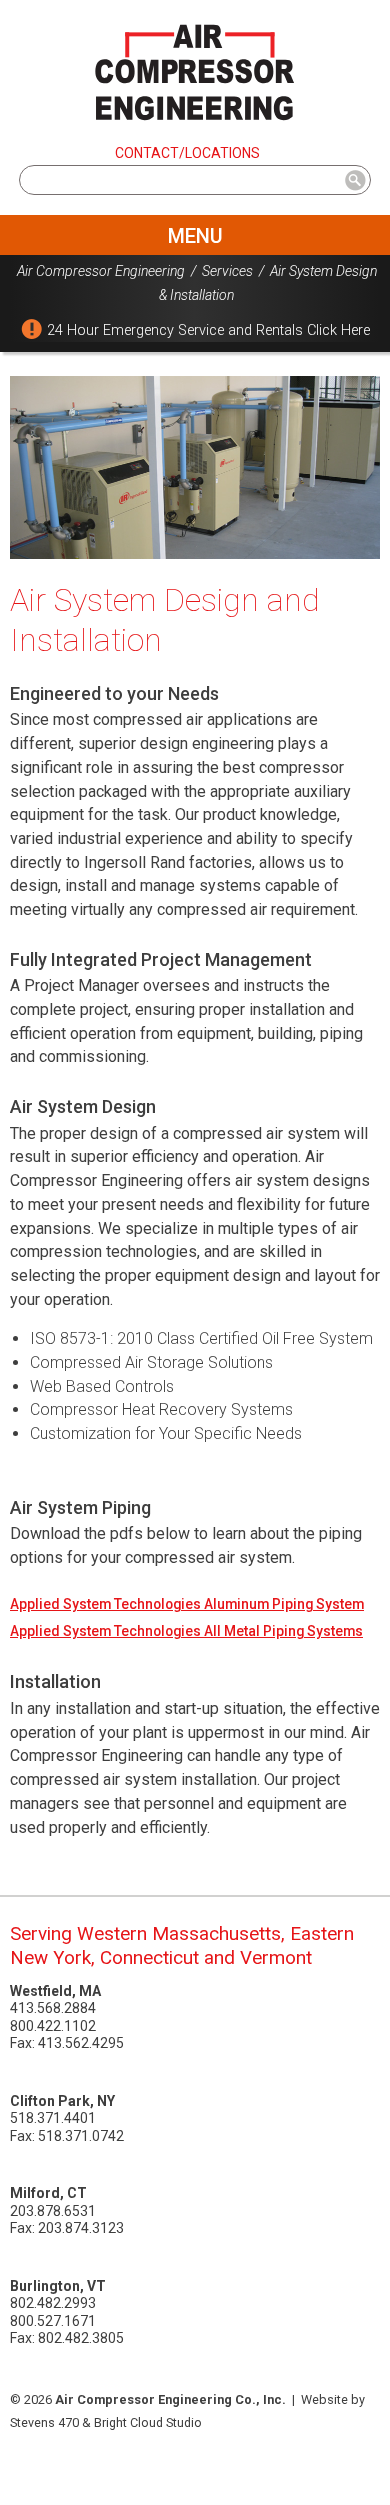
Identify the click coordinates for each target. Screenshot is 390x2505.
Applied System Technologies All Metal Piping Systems (186, 1631)
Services (227, 271)
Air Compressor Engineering (101, 271)
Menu (195, 236)
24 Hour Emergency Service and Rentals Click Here (208, 330)
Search (355, 180)
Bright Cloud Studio (148, 2422)
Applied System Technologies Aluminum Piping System (187, 1604)
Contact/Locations (187, 153)
